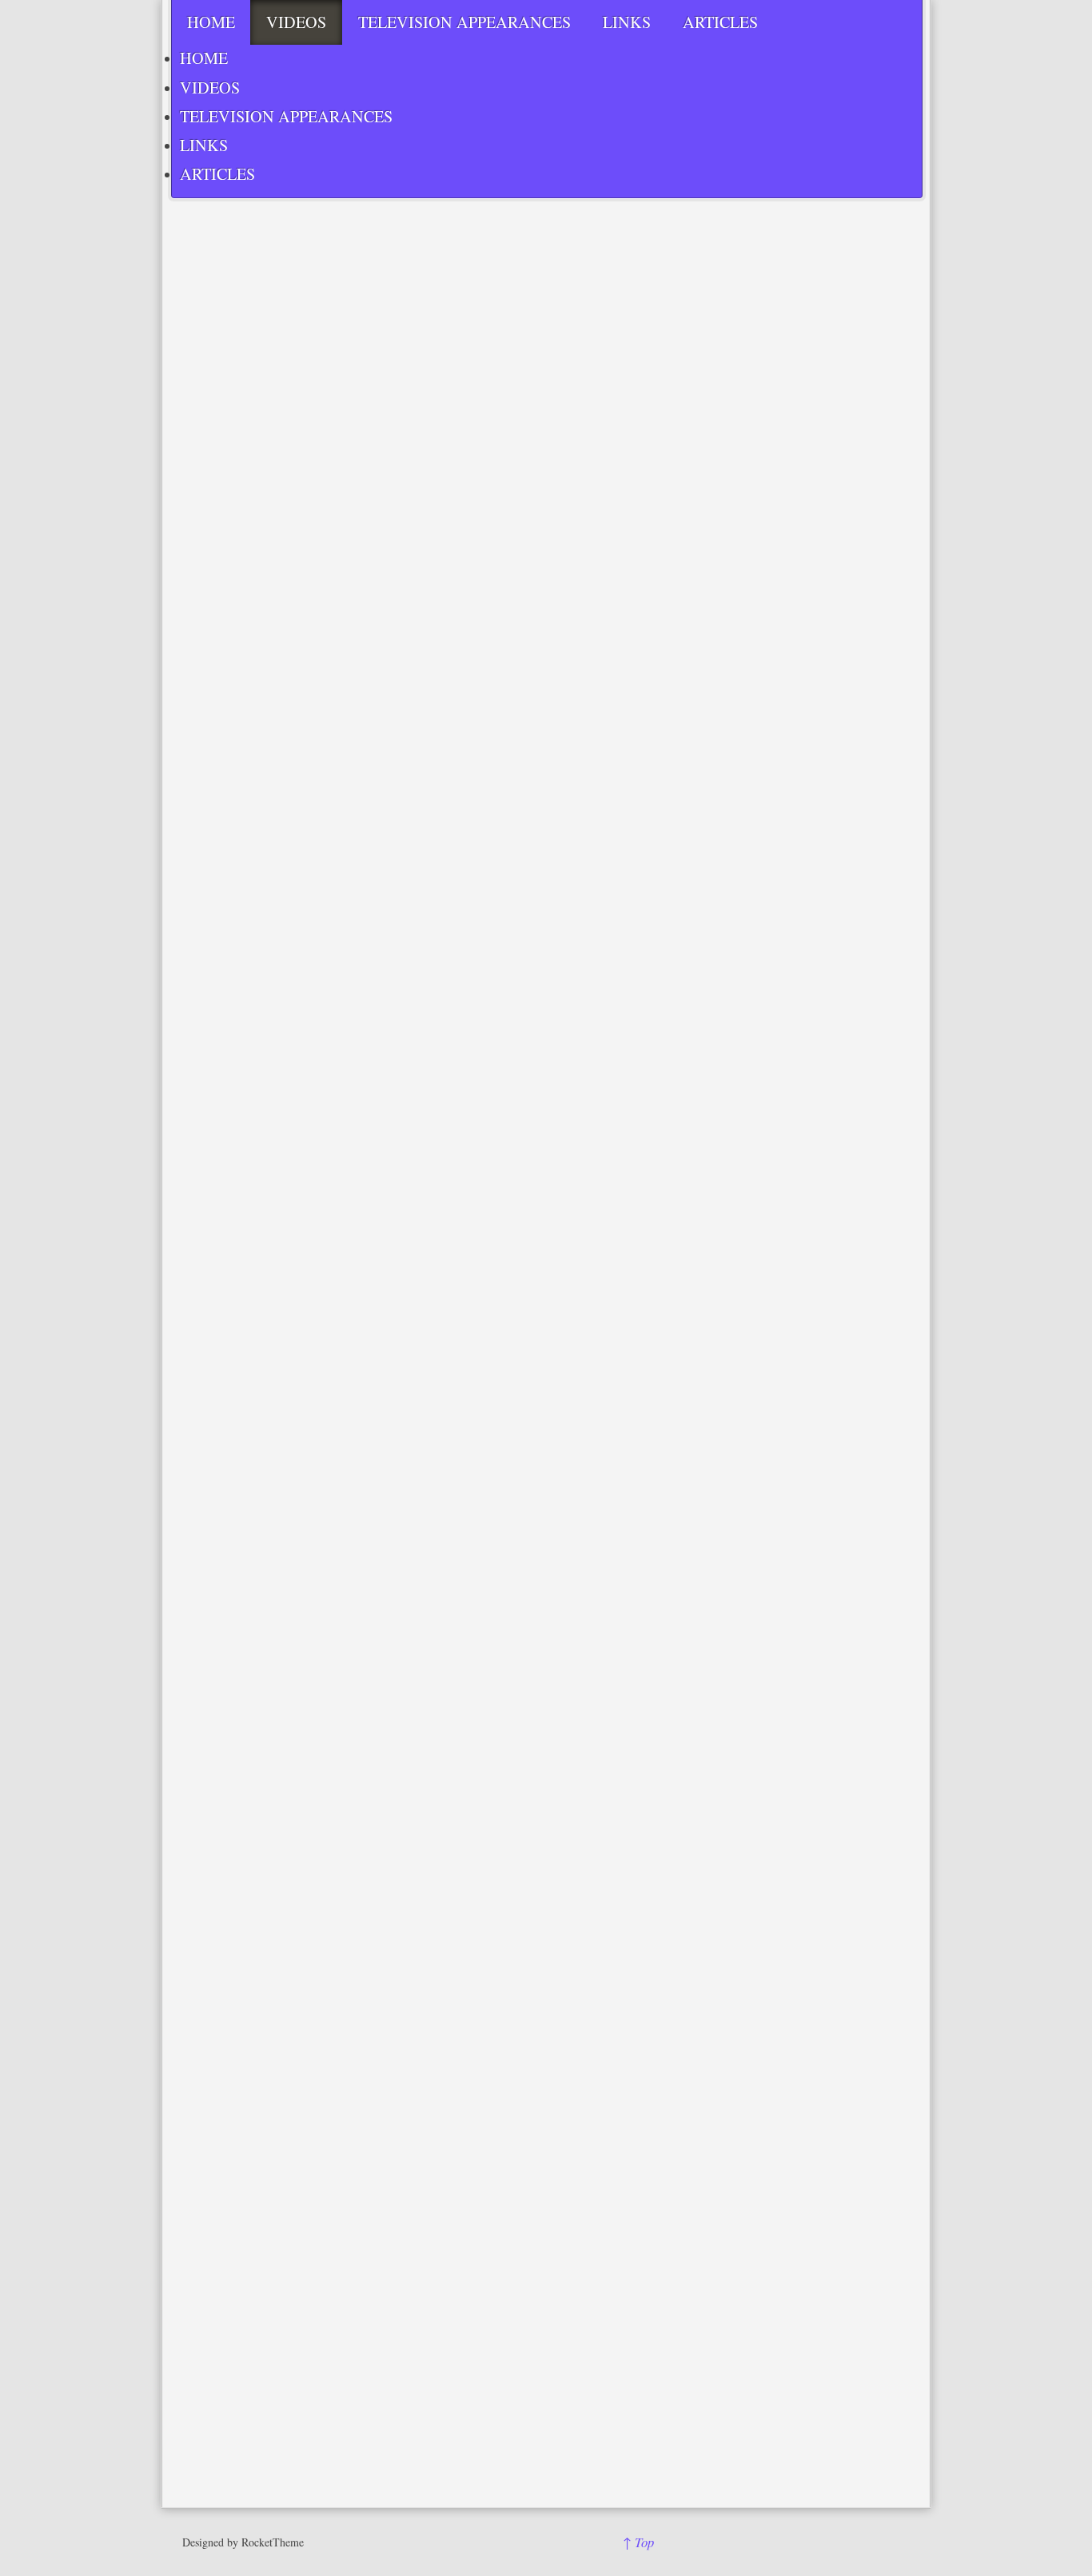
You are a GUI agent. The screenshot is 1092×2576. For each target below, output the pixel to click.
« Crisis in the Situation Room (388, 2252)
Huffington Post (330, 2083)
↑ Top (638, 2542)
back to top (693, 2297)
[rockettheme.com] (742, 2542)
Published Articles (311, 2204)
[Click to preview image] (451, 586)
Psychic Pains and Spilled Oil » (564, 2252)
